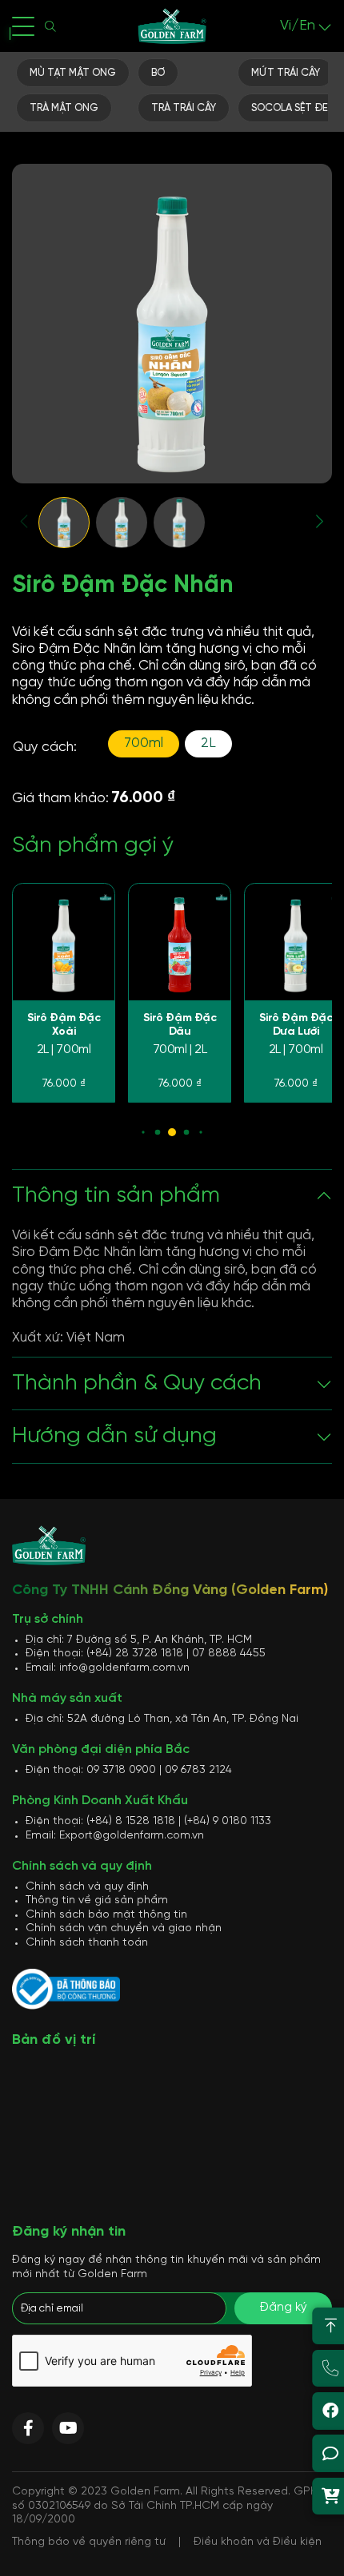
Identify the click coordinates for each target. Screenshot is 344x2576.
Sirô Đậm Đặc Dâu (180, 1026)
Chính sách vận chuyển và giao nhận (124, 1928)
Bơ (158, 73)
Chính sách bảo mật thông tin (106, 1915)
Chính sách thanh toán (87, 1943)
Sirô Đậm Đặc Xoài (64, 1026)
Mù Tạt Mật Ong (73, 73)
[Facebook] (28, 2428)
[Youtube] (68, 2428)
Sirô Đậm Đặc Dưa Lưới (296, 1026)
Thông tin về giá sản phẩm (97, 1900)
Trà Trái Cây (184, 108)
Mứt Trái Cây (286, 73)
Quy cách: (45, 747)
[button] (25, 521)
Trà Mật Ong (64, 108)
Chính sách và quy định (87, 1887)
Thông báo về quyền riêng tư (89, 2542)
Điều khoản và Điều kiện (258, 2542)
